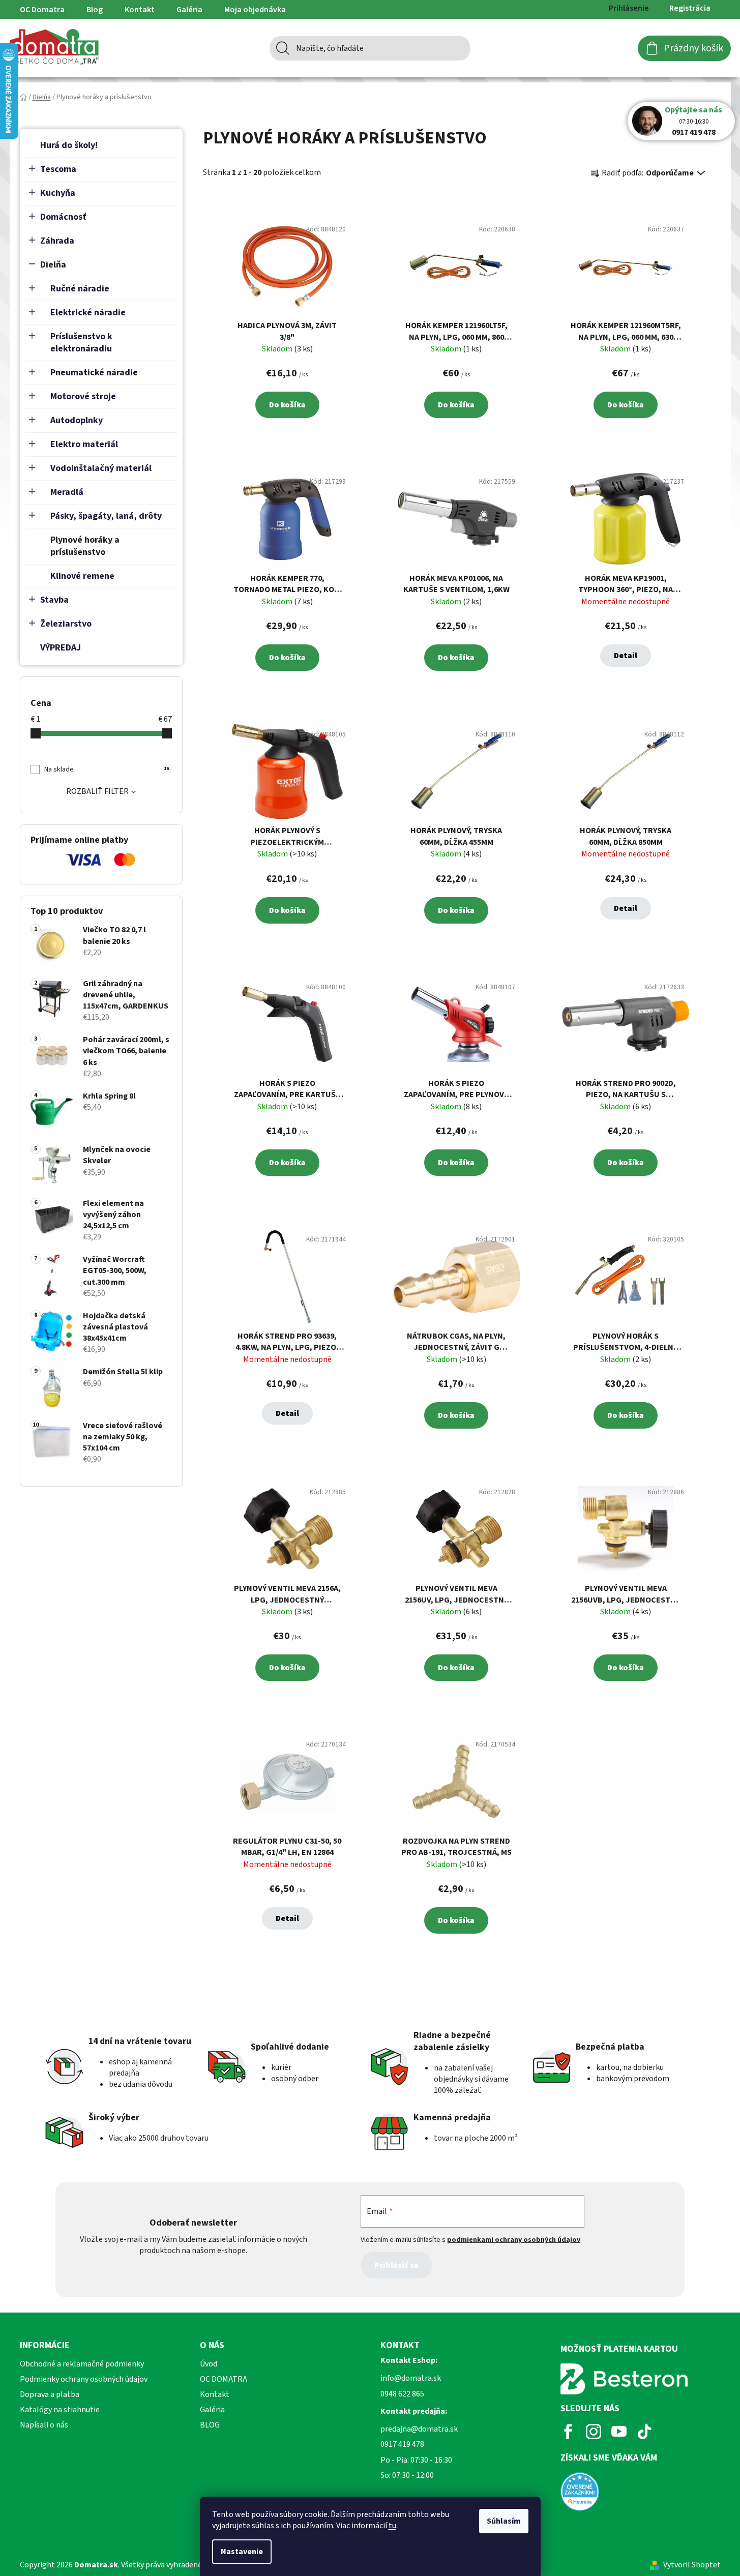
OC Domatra (42, 10)
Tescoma (58, 169)
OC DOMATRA (224, 2379)
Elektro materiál (84, 444)
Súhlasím (504, 2521)
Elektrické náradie (88, 313)
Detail (626, 656)
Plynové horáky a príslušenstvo (85, 546)
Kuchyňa (58, 193)
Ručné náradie (80, 289)
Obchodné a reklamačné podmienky (82, 2364)
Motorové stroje (83, 396)
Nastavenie (242, 2552)
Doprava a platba (50, 2394)
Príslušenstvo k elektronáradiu (81, 343)
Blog (95, 10)
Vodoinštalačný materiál (101, 468)
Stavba (54, 600)
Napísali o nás (44, 2425)
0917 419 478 (694, 132)
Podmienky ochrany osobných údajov (84, 2379)
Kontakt (140, 10)
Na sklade (106, 769)
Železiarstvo (66, 624)
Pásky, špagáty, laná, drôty (106, 516)
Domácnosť (63, 217)
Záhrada (57, 241)
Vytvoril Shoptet (692, 2565)
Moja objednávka (255, 10)
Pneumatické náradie (94, 373)
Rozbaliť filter (97, 791)
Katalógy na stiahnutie (60, 2410)
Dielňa (53, 265)
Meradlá (67, 492)
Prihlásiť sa (396, 2265)
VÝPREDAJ (61, 648)
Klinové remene (82, 576)
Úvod (209, 2364)
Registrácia (690, 8)
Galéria (189, 10)
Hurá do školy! (69, 145)
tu (392, 2526)
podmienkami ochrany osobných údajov (514, 2240)
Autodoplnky (77, 420)
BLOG (210, 2425)
